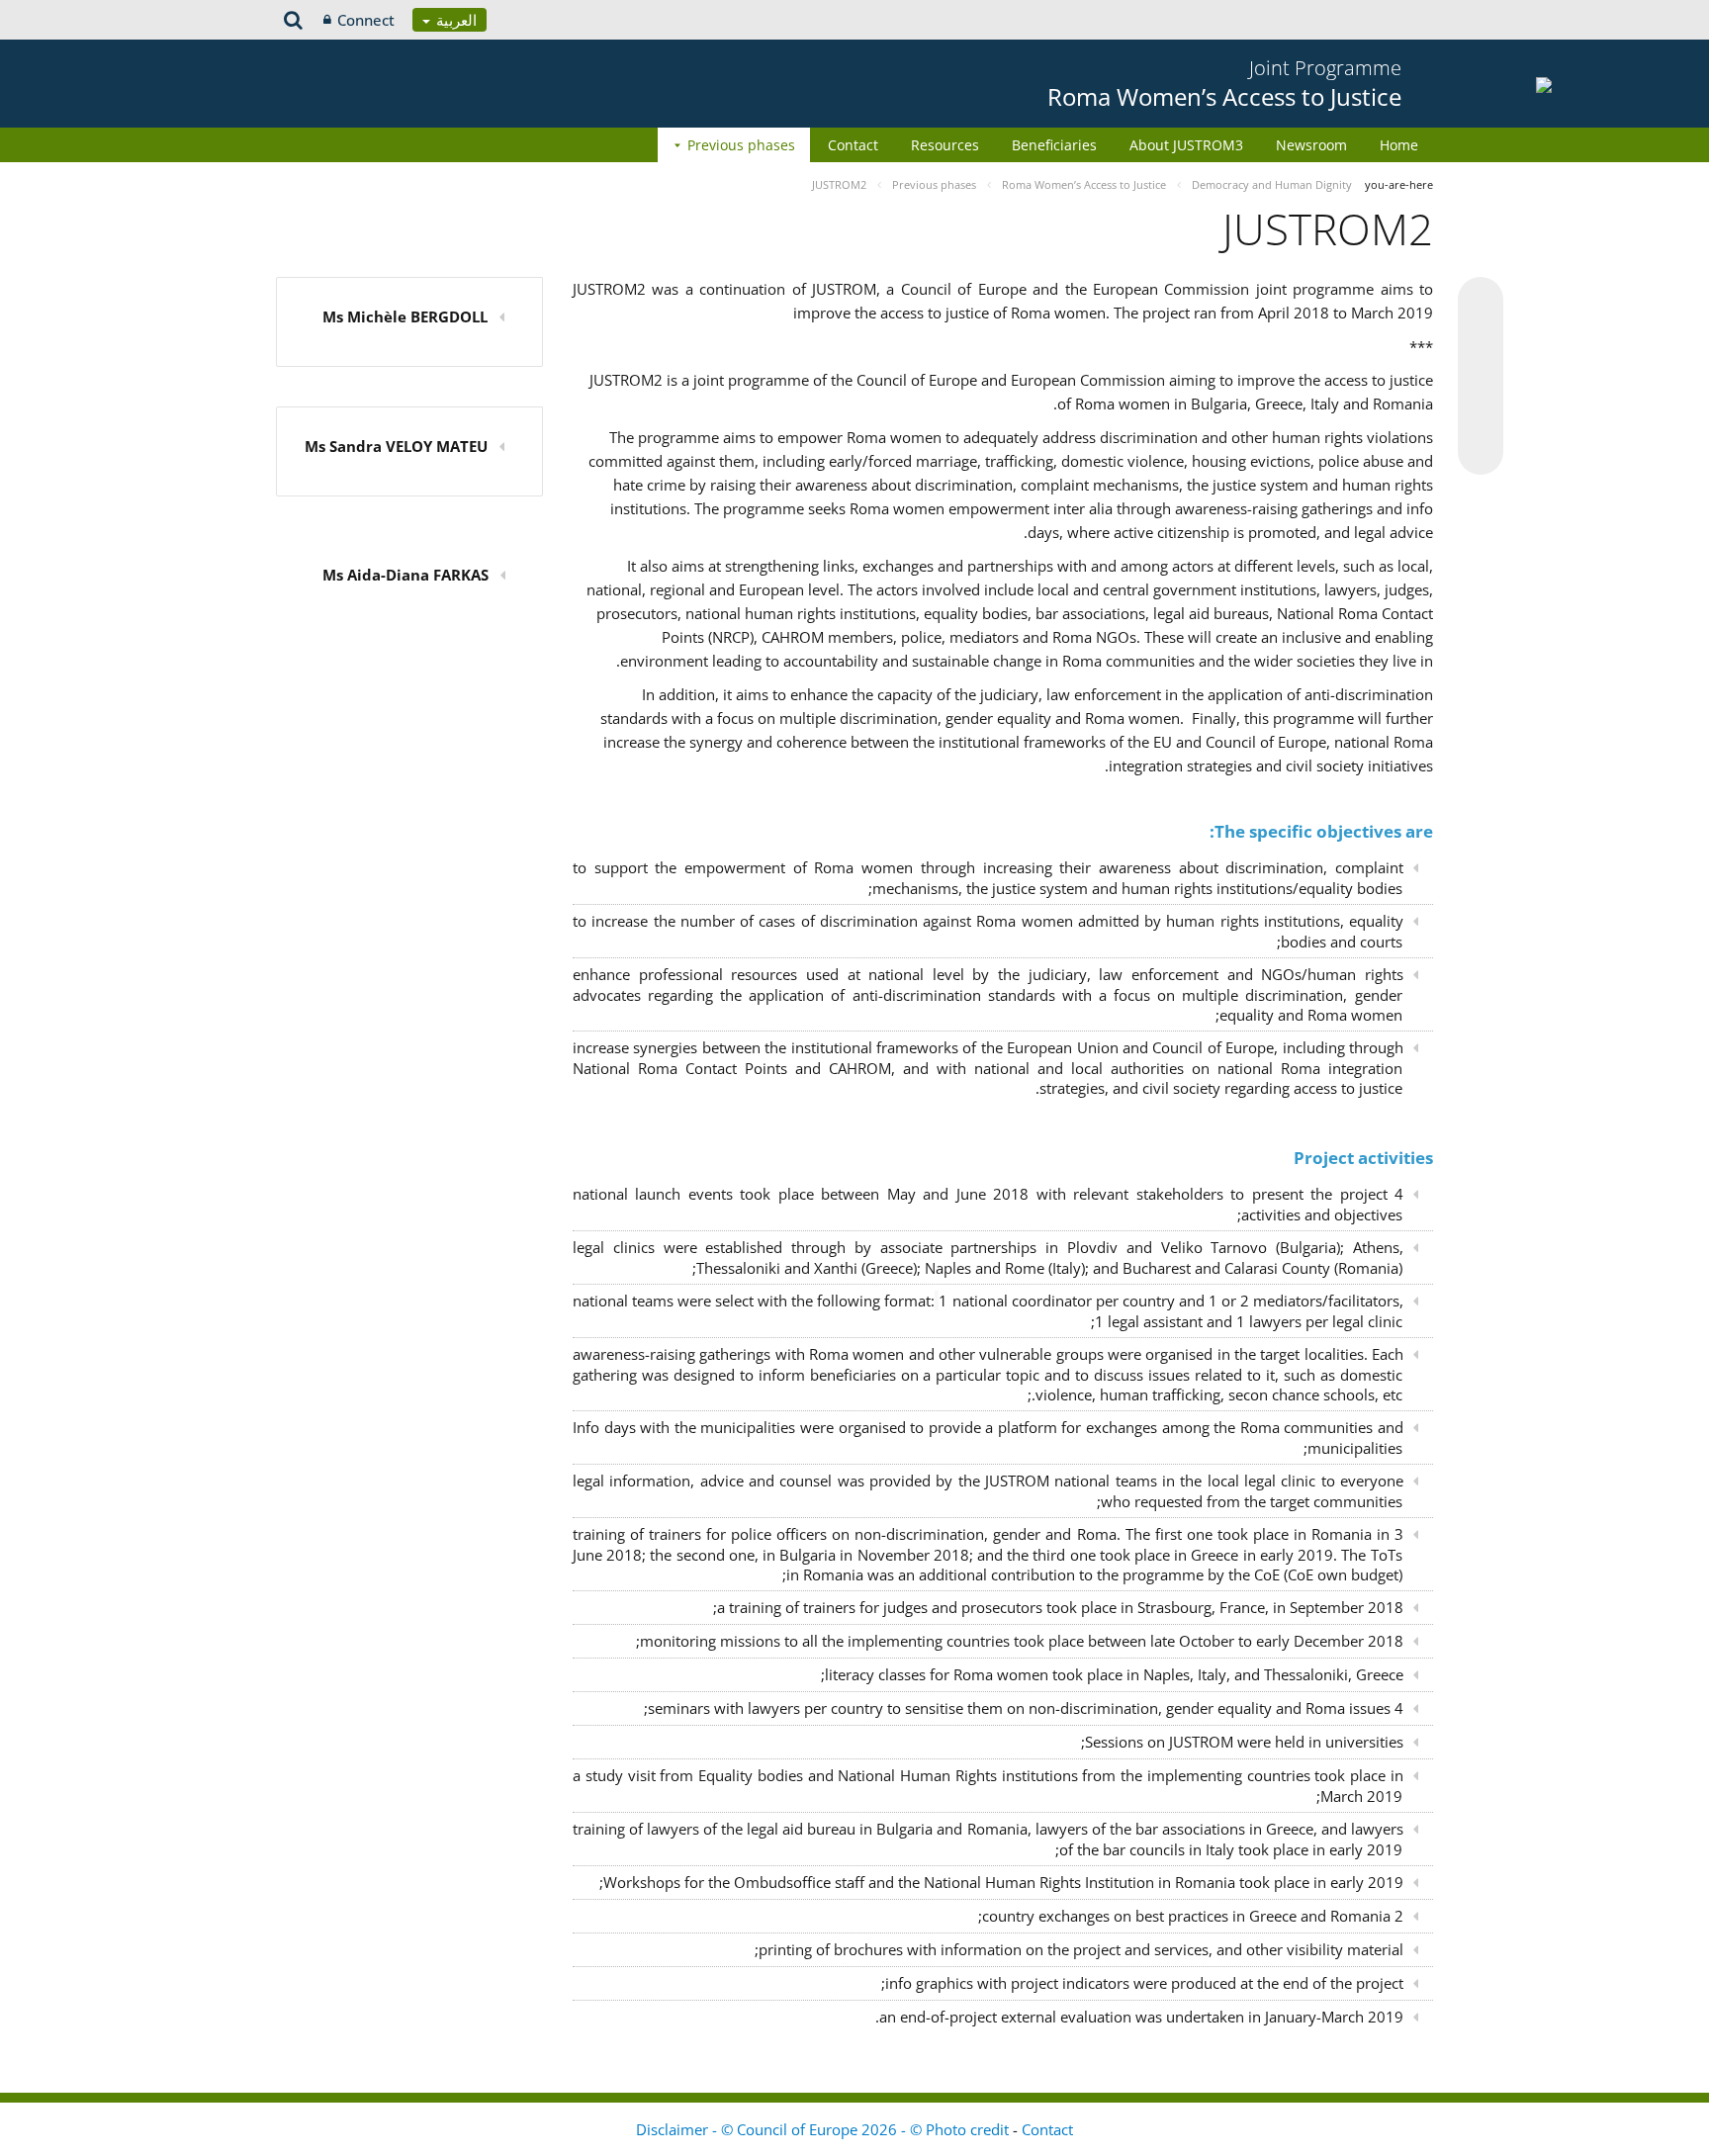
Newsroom (1311, 145)
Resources (945, 145)
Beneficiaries (1054, 145)
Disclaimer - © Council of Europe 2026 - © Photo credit (824, 2129)
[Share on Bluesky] (1481, 302)
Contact (853, 145)
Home (1399, 145)
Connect (366, 20)
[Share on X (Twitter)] (1481, 339)
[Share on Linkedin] (1481, 414)
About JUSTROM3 (1186, 145)
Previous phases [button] (741, 145)
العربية (454, 20)
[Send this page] (1481, 452)
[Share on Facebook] (1481, 377)
